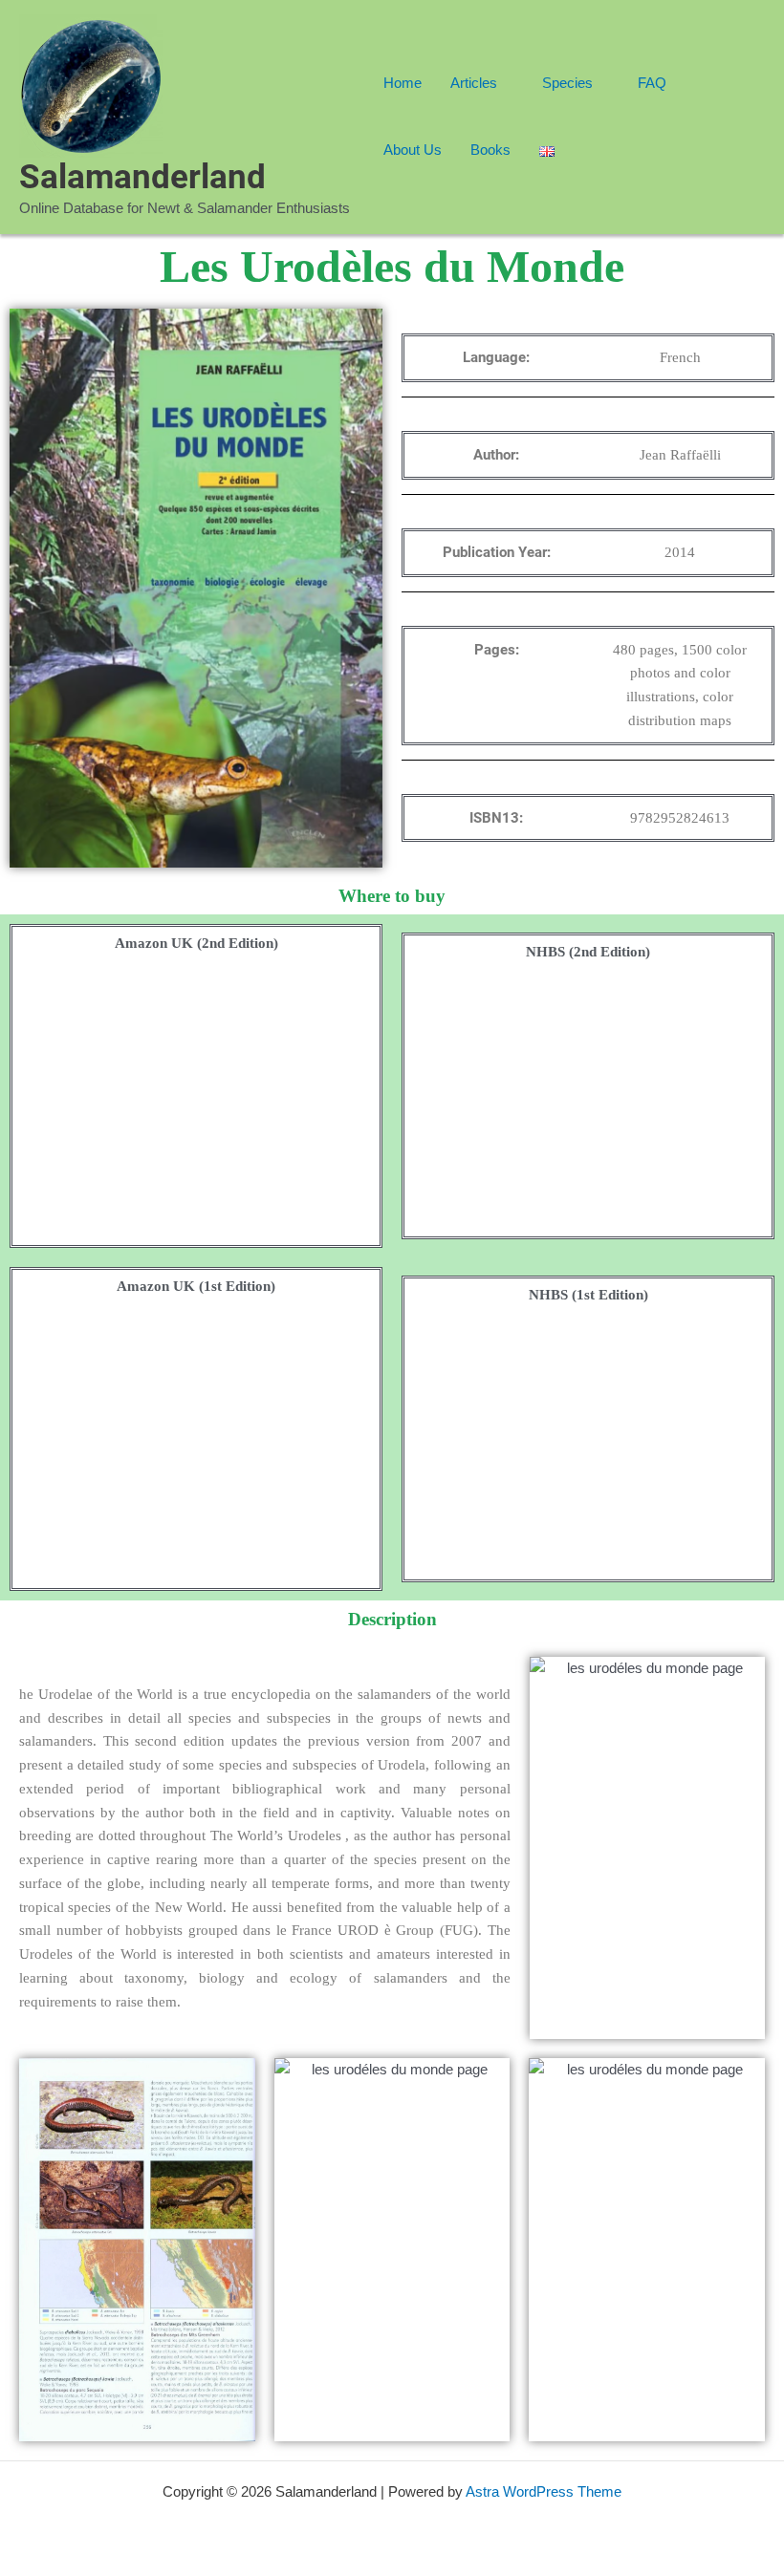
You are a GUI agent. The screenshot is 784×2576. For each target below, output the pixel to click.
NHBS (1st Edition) (588, 1295)
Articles (474, 83)
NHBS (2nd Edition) (588, 952)
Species (567, 83)
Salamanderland (142, 177)
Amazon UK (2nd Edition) (196, 943)
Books (490, 150)
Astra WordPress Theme (544, 2491)
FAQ (652, 83)
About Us (413, 150)
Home (403, 83)
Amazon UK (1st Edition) (196, 1286)
